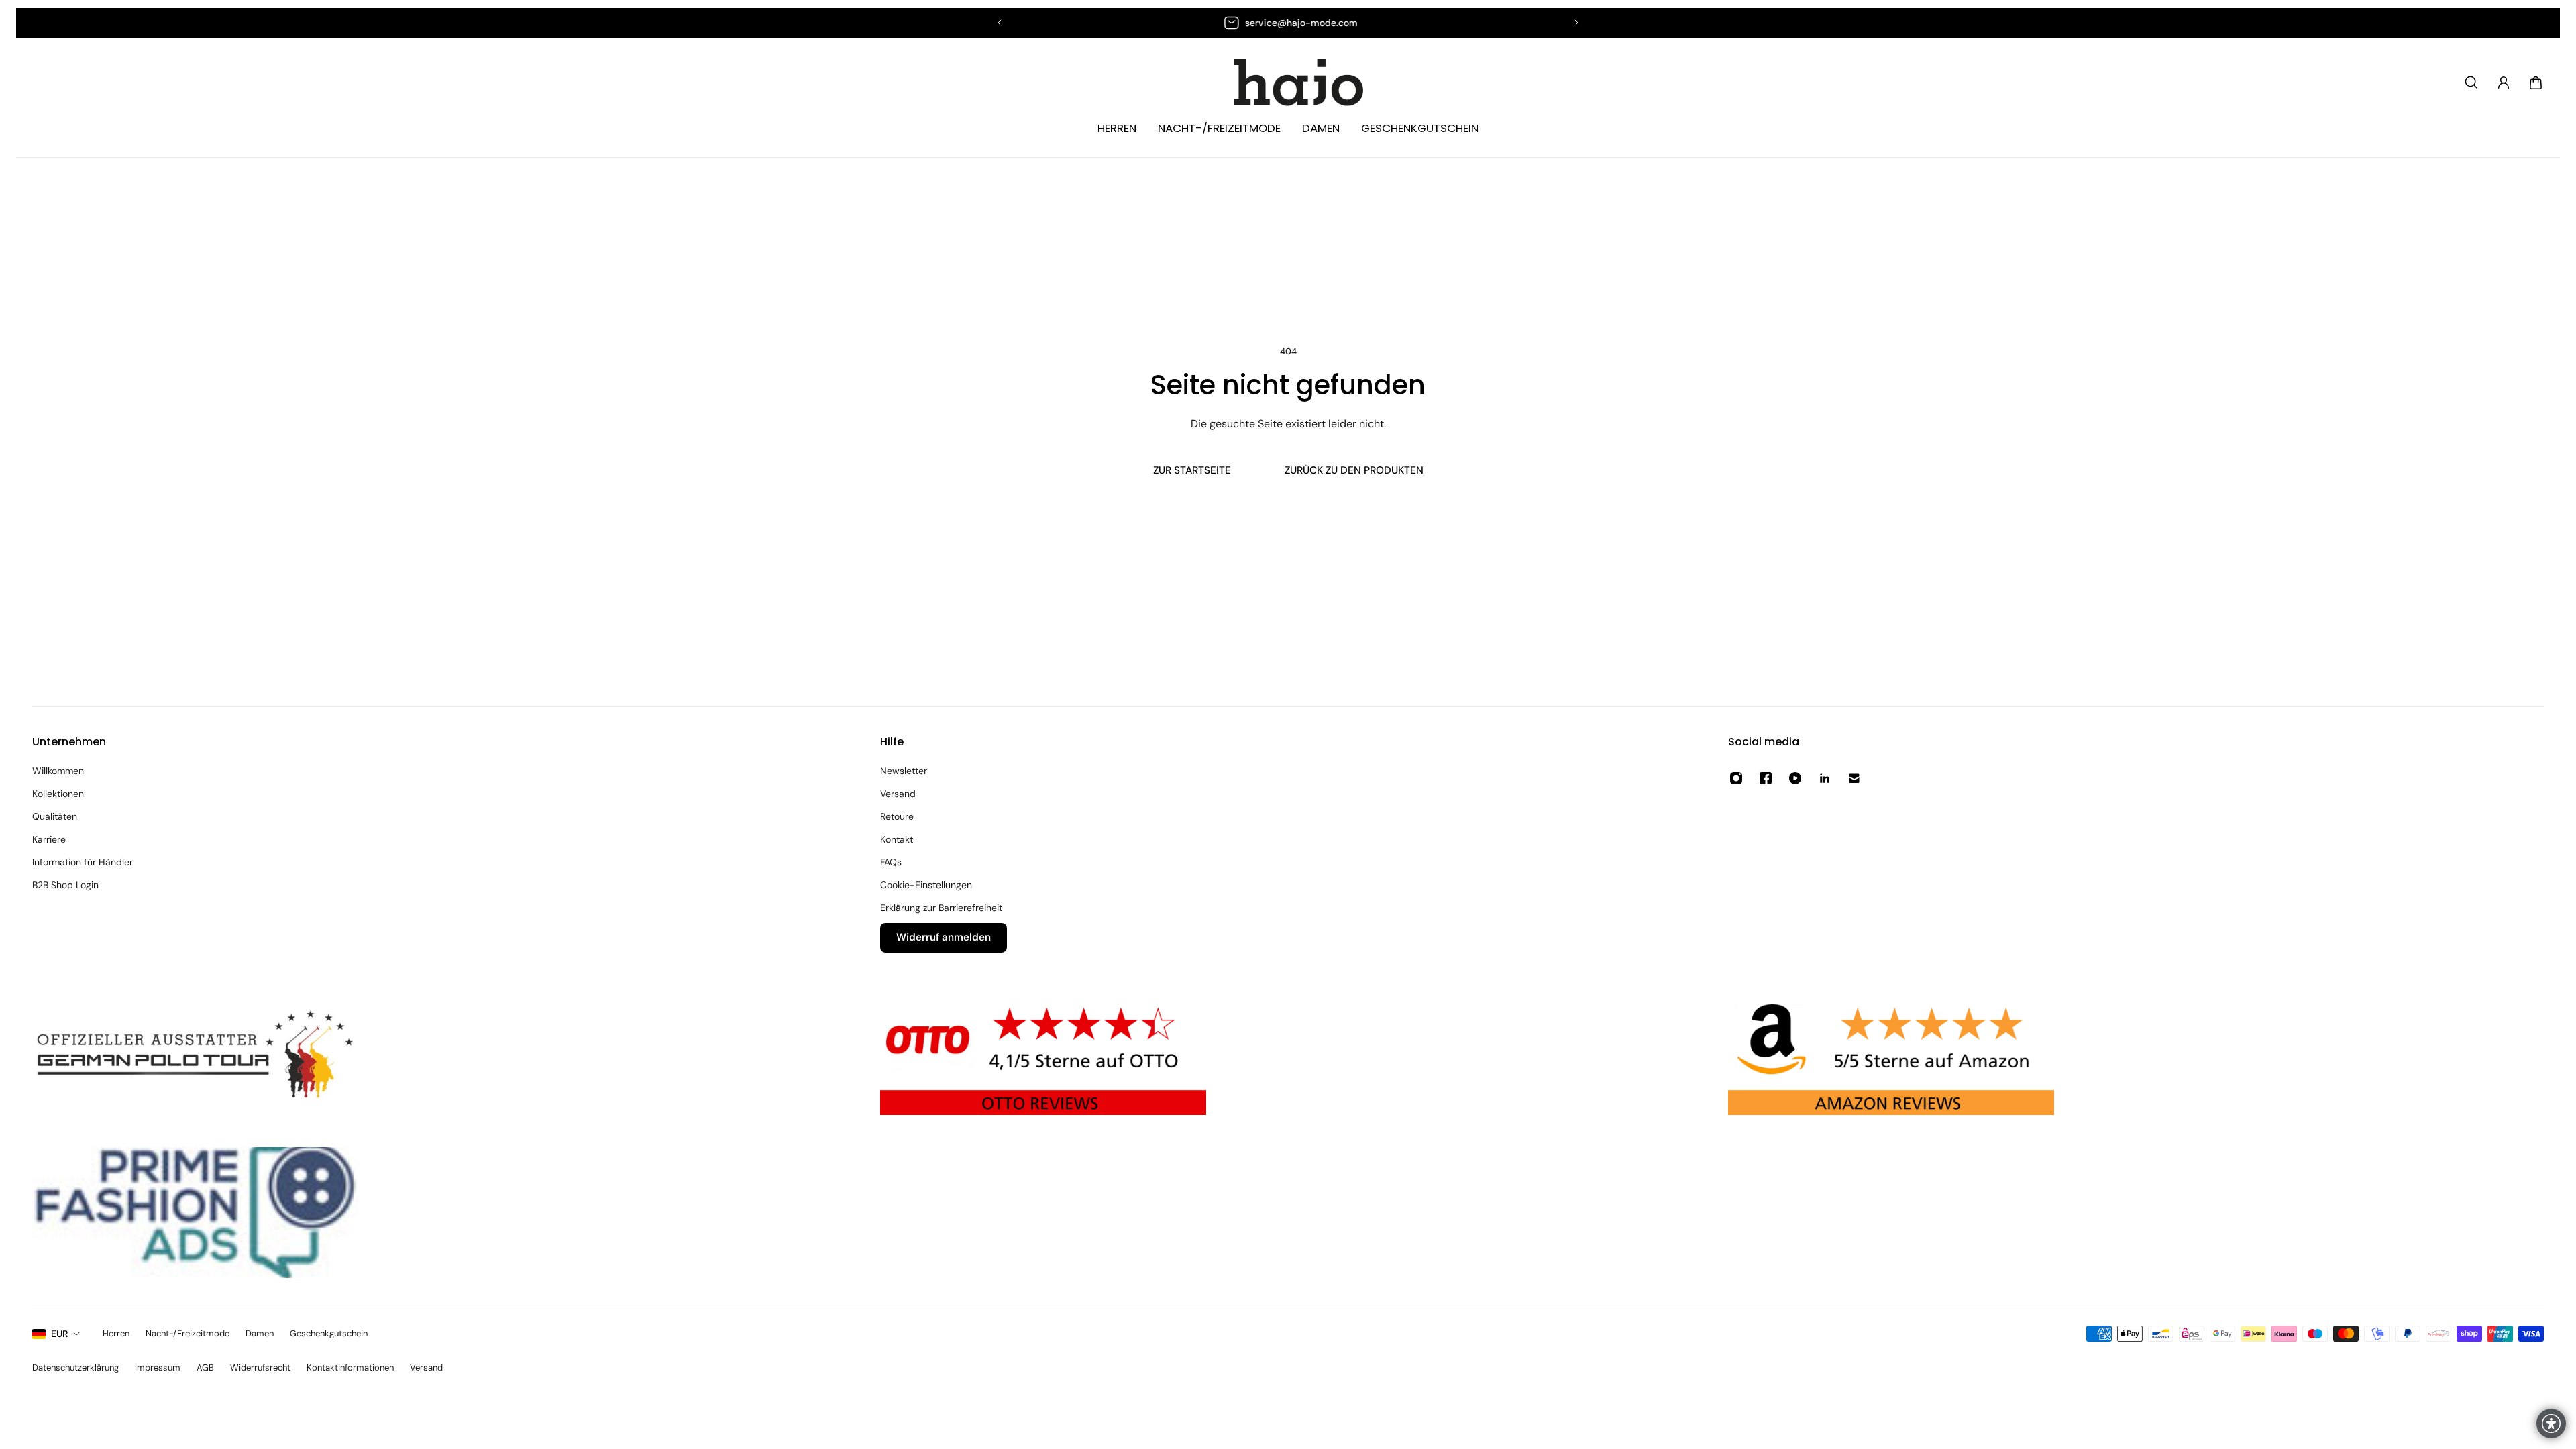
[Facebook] (1766, 778)
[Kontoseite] (2504, 83)
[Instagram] (1736, 778)
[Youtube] (1795, 778)
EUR (59, 1334)
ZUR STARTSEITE (1192, 470)
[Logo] (1288, 83)
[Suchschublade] (2471, 83)
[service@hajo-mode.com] (1288, 23)
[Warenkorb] (2536, 83)
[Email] (1854, 778)
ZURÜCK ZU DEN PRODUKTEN (1354, 470)
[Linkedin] (1825, 778)
